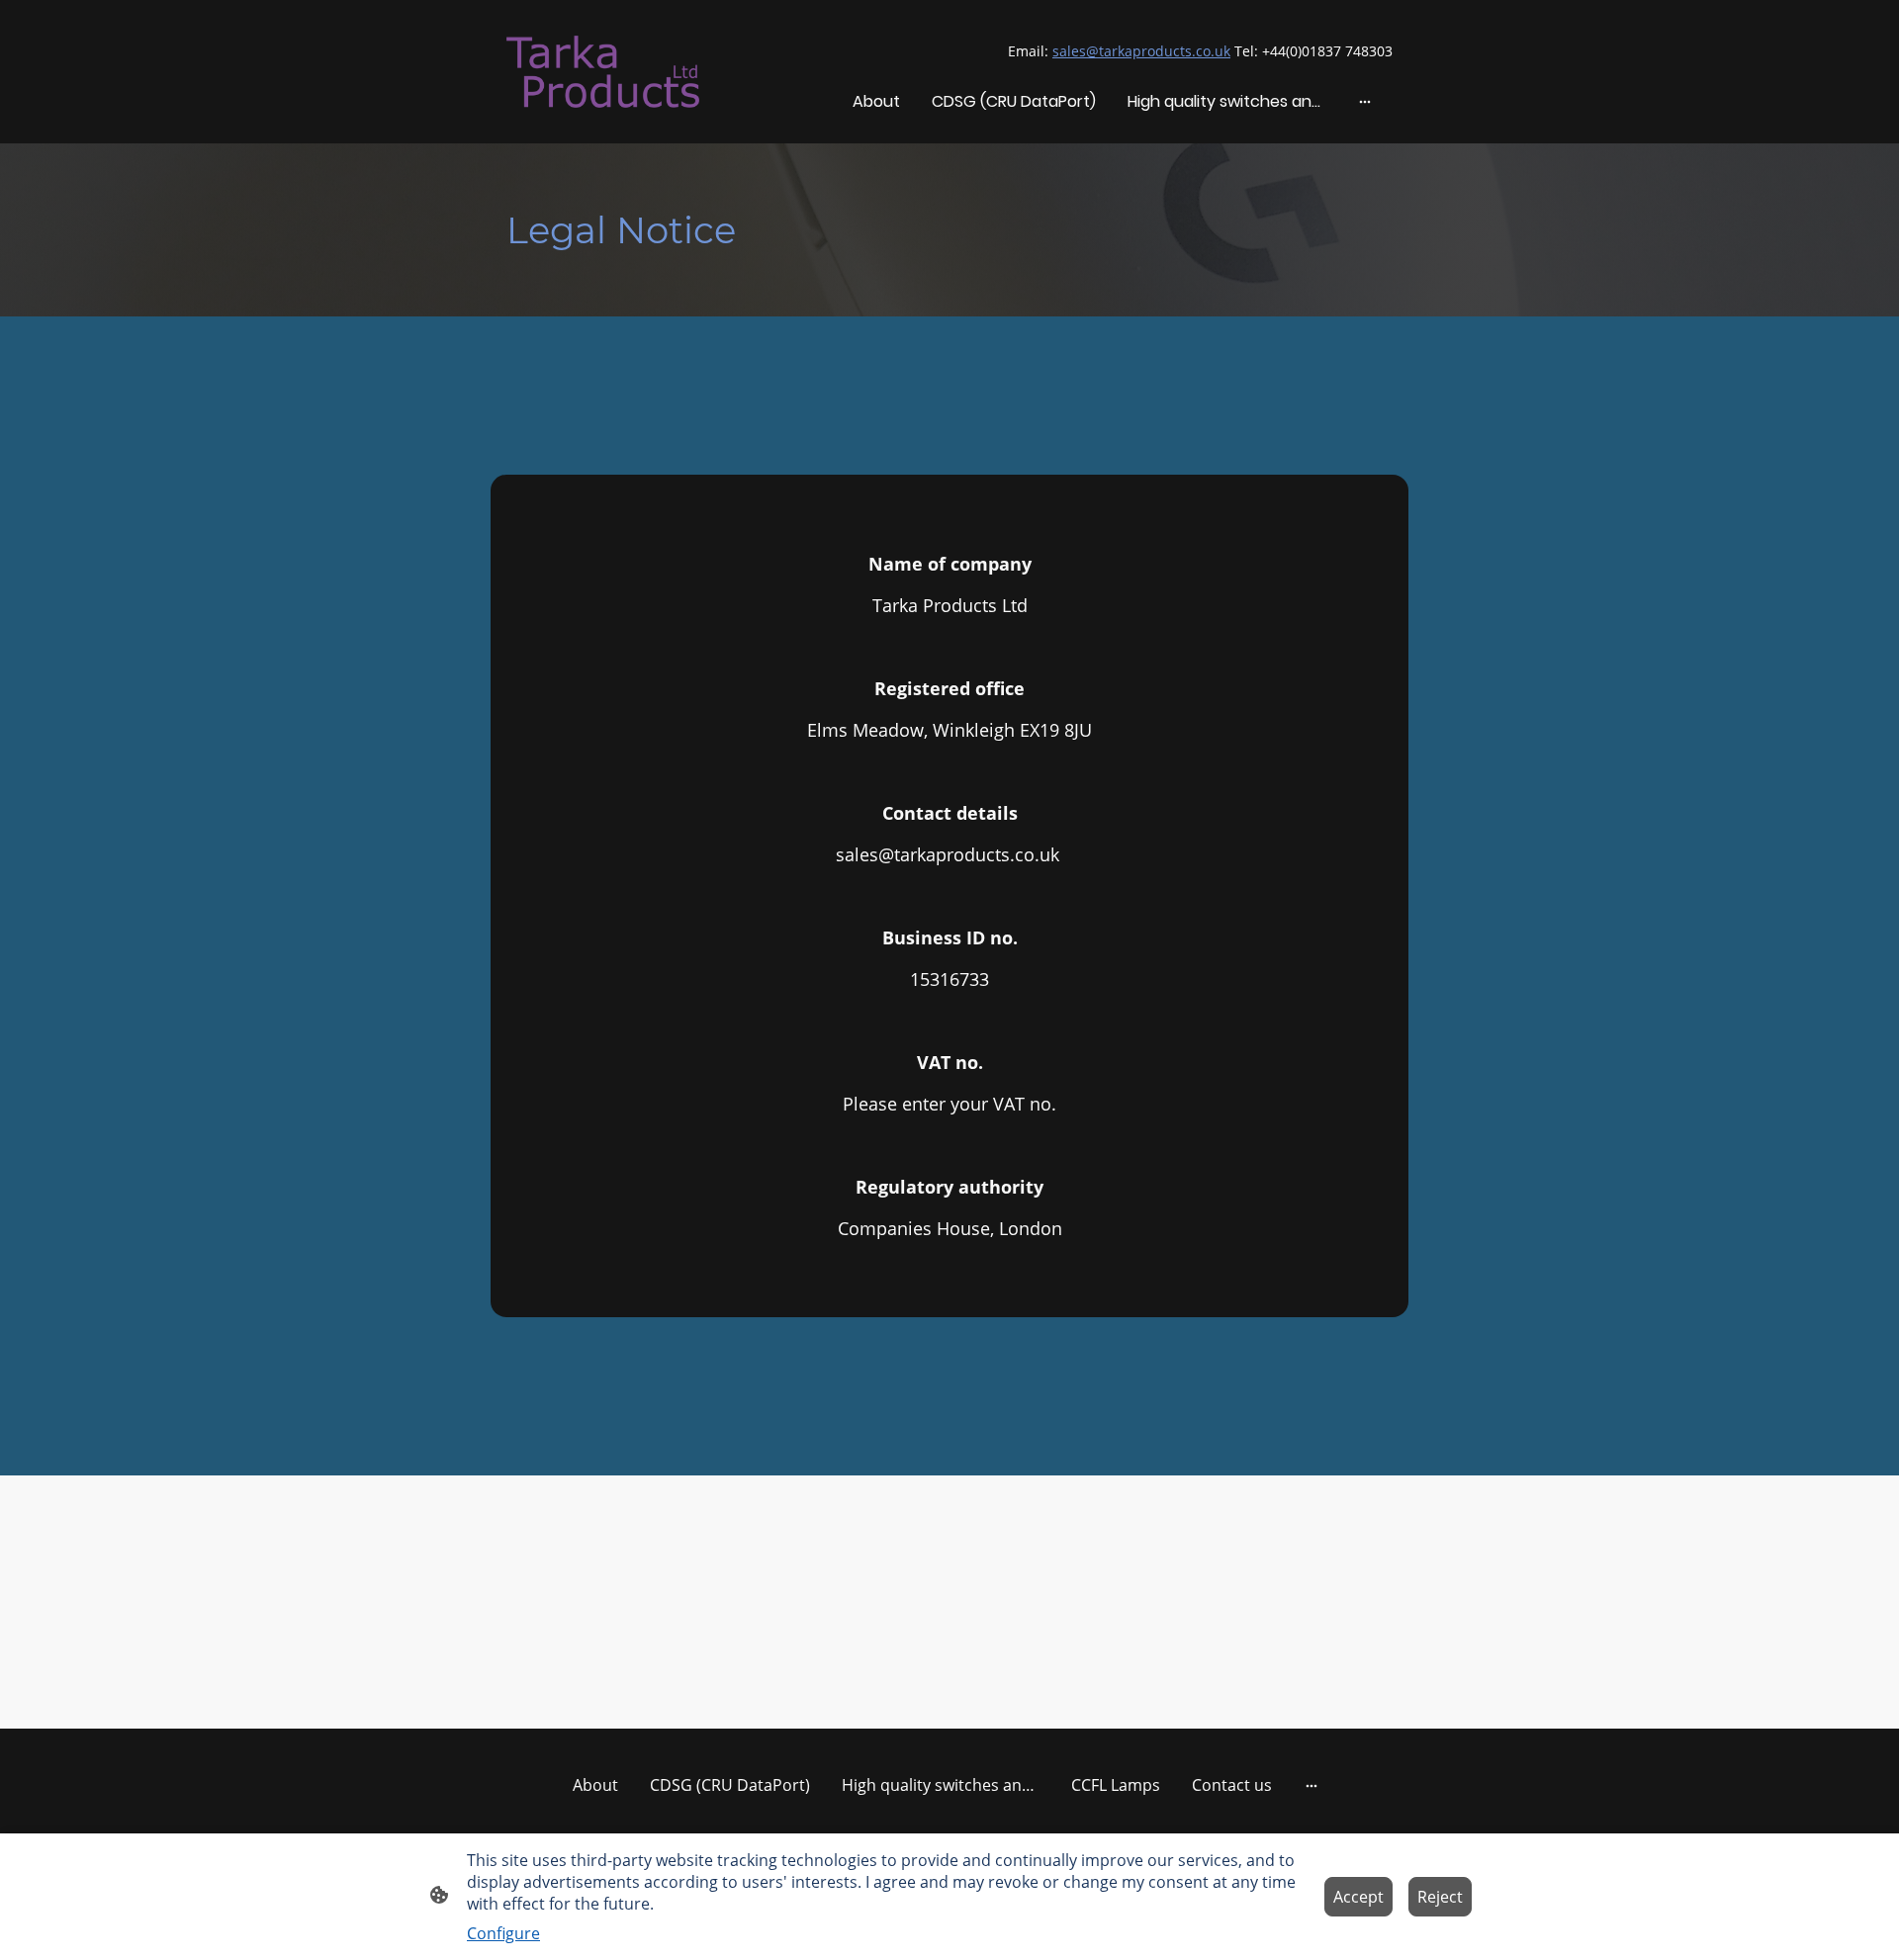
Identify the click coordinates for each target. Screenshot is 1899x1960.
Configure (503, 1933)
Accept (1358, 1897)
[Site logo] (603, 71)
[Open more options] (1365, 102)
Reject (1440, 1897)
